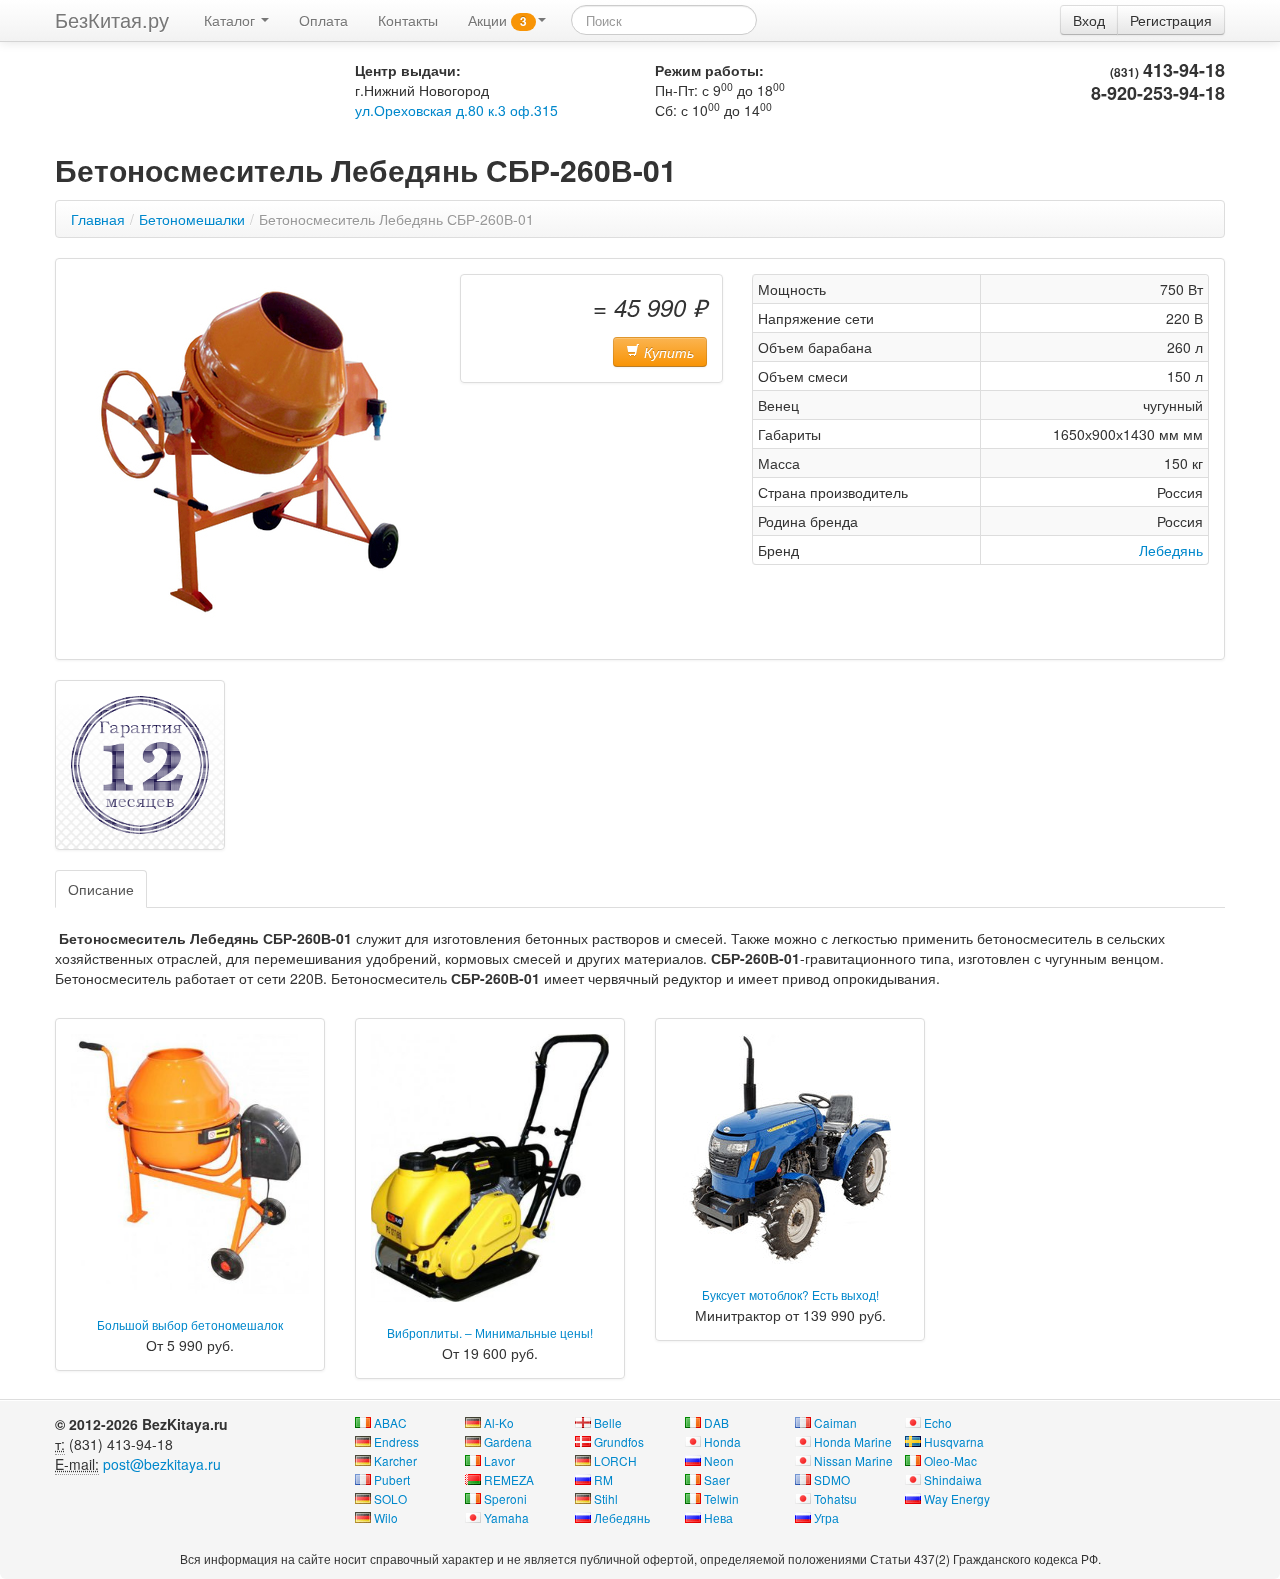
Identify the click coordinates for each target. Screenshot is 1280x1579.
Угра (826, 1517)
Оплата (323, 20)
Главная (98, 219)
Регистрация (1171, 20)
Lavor (499, 1460)
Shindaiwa (953, 1479)
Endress (396, 1441)
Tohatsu (835, 1498)
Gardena (508, 1441)
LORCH (615, 1460)
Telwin (721, 1498)
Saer (717, 1479)
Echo (938, 1422)
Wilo (386, 1517)
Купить (667, 352)
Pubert (392, 1479)
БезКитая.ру (112, 19)
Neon (719, 1460)
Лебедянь (1171, 550)
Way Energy (957, 1498)
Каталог (231, 20)
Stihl (606, 1498)
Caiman (835, 1422)
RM (603, 1479)
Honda (722, 1441)
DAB (716, 1422)
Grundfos (619, 1441)
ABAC (390, 1422)
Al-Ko (499, 1422)
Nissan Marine (853, 1460)
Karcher (395, 1460)
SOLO (390, 1498)
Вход (1089, 20)
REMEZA (509, 1479)
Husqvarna (954, 1441)
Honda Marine (853, 1441)
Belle (608, 1422)
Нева (718, 1517)
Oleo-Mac (950, 1460)
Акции (497, 20)
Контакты (408, 20)
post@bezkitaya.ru (162, 1464)
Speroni (505, 1498)
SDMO (832, 1479)
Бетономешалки (192, 219)
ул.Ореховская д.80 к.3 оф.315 (456, 110)
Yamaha (506, 1517)
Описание (101, 889)
